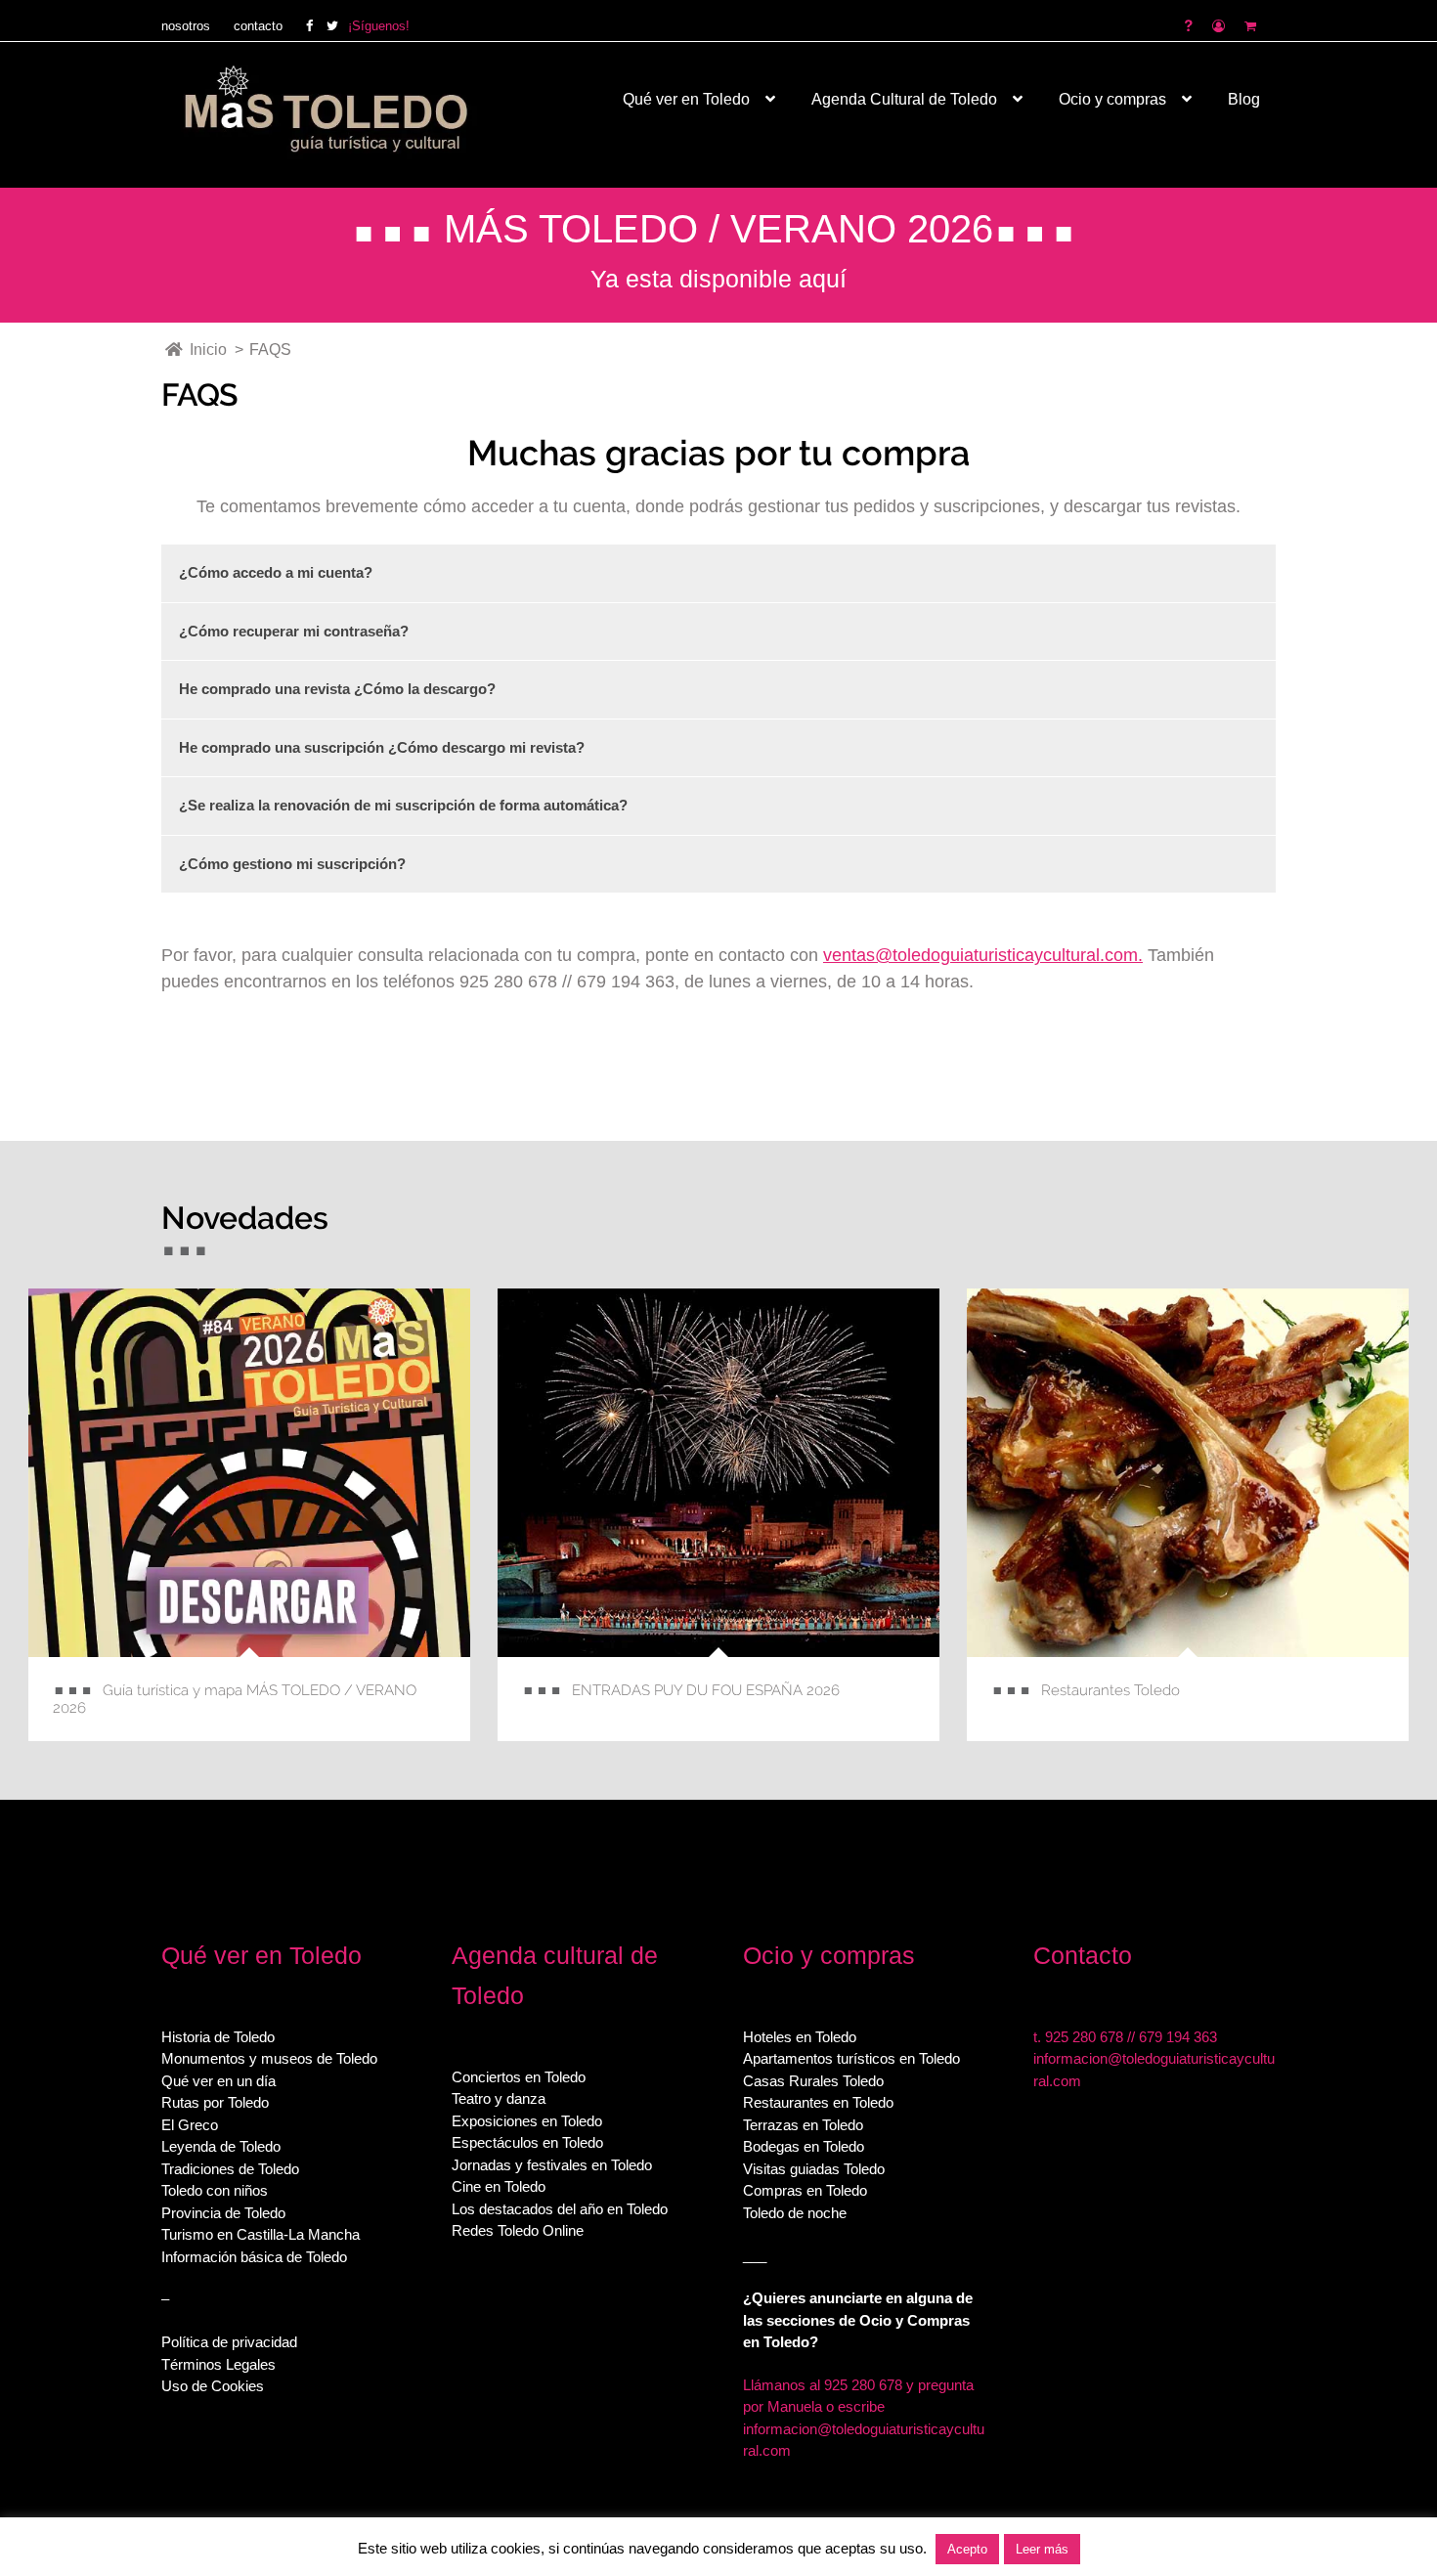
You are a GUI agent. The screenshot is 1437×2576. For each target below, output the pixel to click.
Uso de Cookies (213, 2386)
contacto (258, 26)
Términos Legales (218, 2364)
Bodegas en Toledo (804, 2146)
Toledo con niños (215, 2190)
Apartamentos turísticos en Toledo (851, 2058)
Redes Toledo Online (518, 2230)
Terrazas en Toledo (803, 2125)
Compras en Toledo (805, 2190)
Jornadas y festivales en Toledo (552, 2165)
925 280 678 (1084, 2037)
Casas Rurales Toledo (813, 2081)
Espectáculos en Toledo (527, 2142)
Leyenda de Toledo (221, 2146)
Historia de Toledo (218, 2037)
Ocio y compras (1112, 99)
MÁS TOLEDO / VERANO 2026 (718, 229)
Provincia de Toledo (223, 2213)
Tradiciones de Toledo (230, 2169)
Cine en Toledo (499, 2186)
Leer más (1042, 2549)
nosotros (186, 26)
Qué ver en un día (218, 2081)
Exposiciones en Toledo (527, 2121)
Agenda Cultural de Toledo (904, 99)
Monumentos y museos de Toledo (269, 2058)
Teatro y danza (499, 2098)
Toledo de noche (795, 2213)
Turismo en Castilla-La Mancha (261, 2234)
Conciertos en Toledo (519, 2077)
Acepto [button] (967, 2549)
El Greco (190, 2125)
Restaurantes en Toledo (818, 2102)
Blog (1244, 99)
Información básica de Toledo (254, 2257)
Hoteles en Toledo (800, 2037)
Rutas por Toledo (215, 2102)
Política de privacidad (229, 2342)
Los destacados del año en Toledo (560, 2209)
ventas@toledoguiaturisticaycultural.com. (983, 955)
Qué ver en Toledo (686, 99)
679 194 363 (1178, 2037)
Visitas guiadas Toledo (814, 2169)
